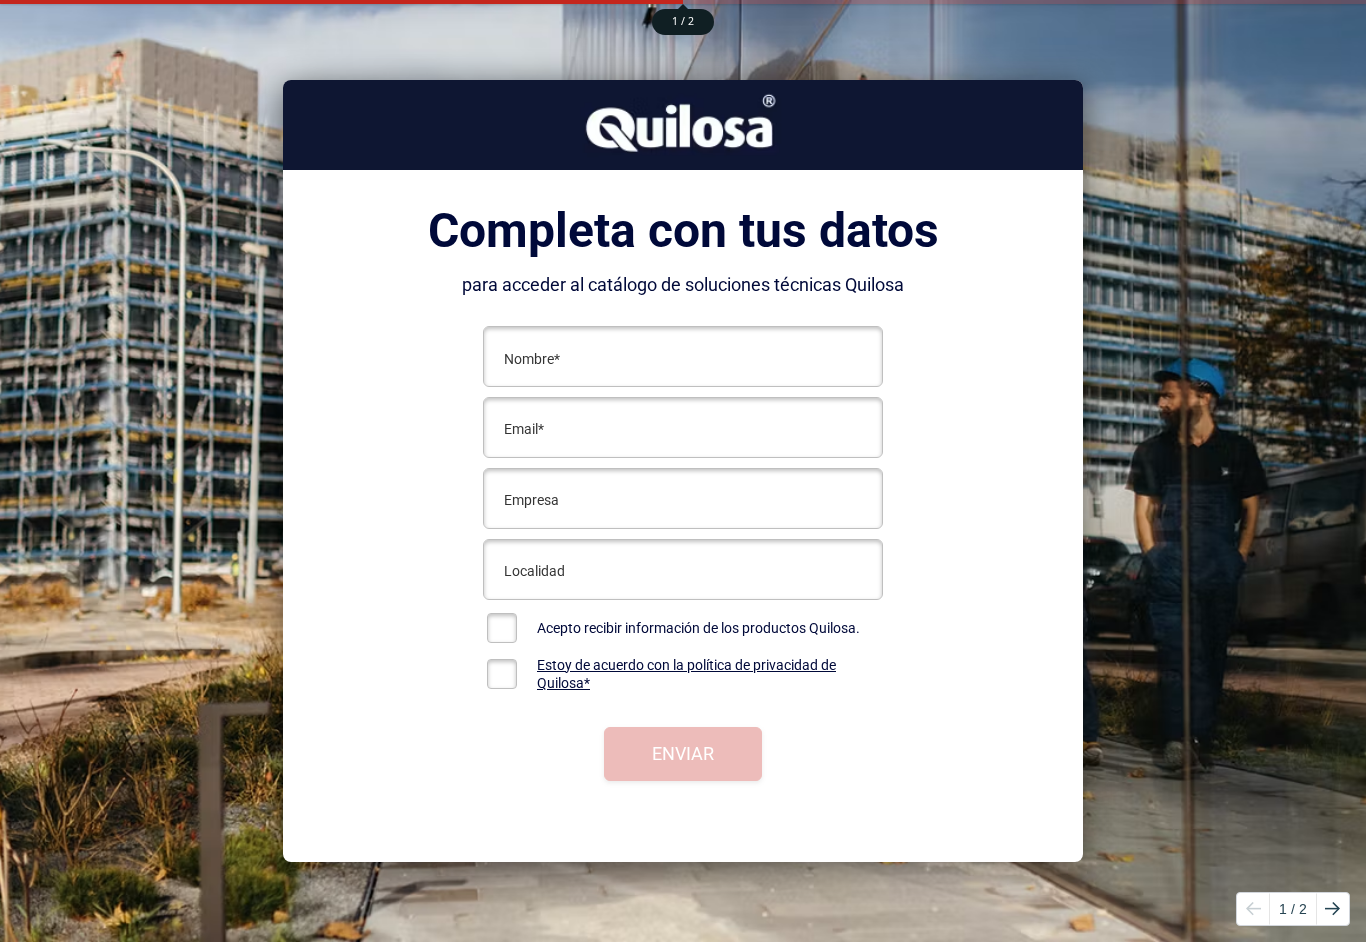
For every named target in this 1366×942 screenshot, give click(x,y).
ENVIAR (683, 753)
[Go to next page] (1332, 909)
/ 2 (1293, 909)
